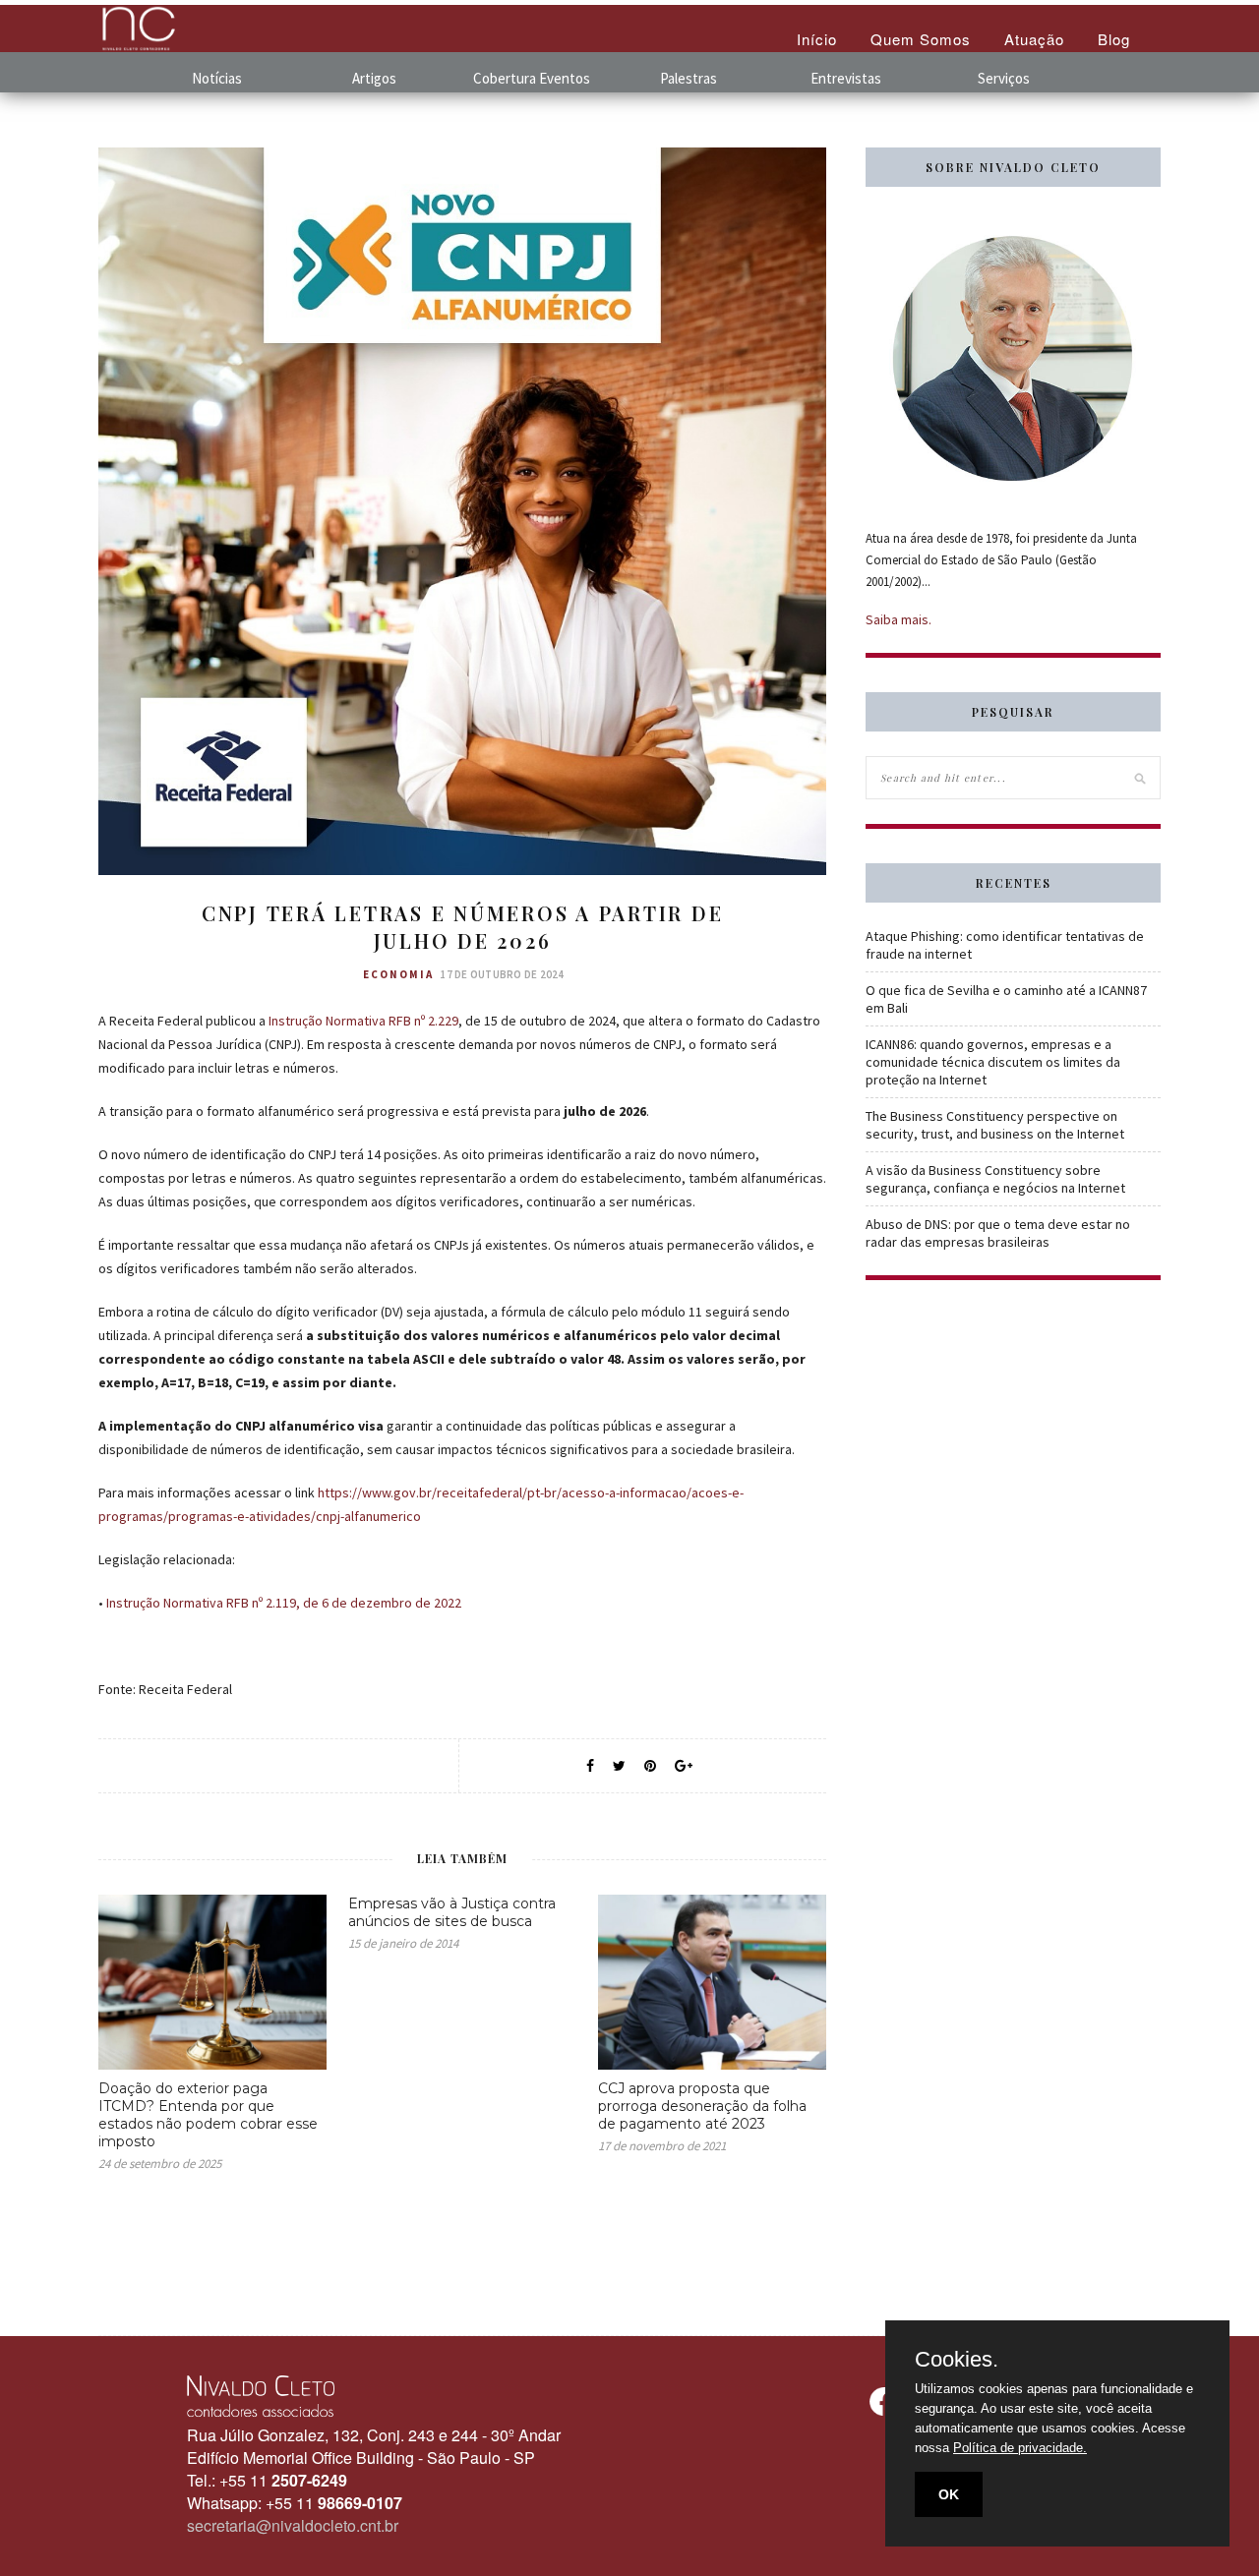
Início (817, 39)
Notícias (217, 78)
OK (949, 2494)
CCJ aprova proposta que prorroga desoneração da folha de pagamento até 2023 (702, 2106)
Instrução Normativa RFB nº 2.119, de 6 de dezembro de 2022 (284, 1603)
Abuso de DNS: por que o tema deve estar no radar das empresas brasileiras (998, 1233)
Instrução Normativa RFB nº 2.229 (363, 1021)
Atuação (1034, 39)
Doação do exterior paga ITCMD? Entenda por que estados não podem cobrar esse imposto (208, 2115)
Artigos (374, 78)
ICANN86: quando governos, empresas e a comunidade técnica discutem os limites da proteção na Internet (993, 1062)
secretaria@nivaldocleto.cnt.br (293, 2525)
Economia (398, 974)
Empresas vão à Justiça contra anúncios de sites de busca (452, 1912)
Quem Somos (921, 39)
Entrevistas (846, 78)
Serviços (1004, 78)
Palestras (689, 78)
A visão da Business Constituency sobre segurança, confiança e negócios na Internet (995, 1179)
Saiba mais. (899, 619)
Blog (1114, 39)
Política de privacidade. (1020, 2448)
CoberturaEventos (532, 78)
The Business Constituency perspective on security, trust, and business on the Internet (995, 1125)
